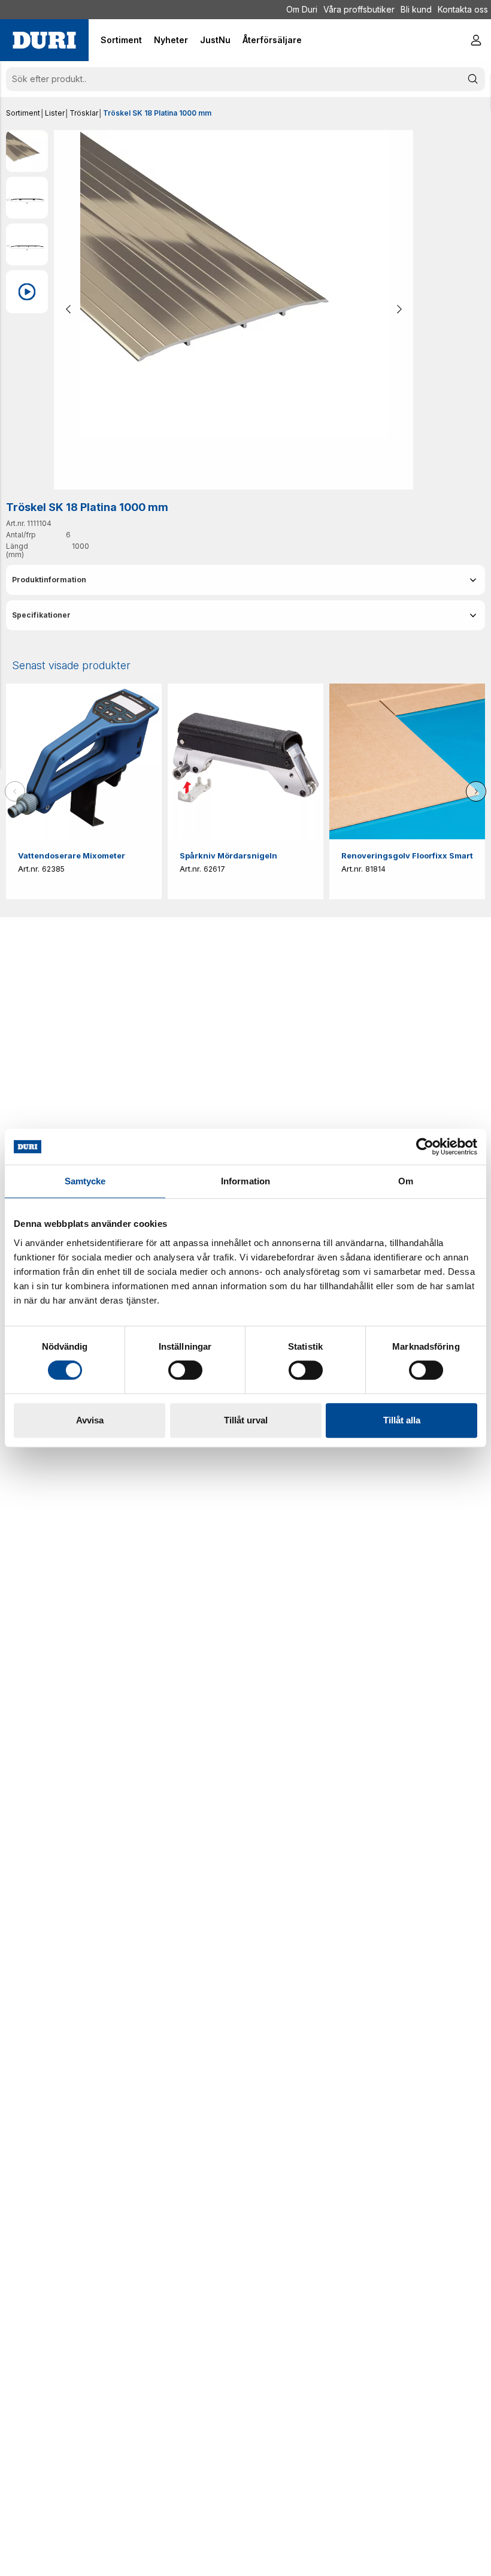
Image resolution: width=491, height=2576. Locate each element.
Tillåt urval (246, 1420)
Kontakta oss (463, 9)
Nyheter (171, 40)
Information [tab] (245, 1181)
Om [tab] (406, 1181)
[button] (245, 580)
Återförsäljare (272, 40)
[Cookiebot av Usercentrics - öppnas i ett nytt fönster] (425, 1147)
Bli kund (416, 9)
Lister (55, 113)
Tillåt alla (402, 1420)
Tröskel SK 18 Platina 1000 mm (157, 113)
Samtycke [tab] (85, 1181)
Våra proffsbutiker (359, 9)
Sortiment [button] (121, 40)
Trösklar (84, 113)
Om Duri (302, 9)
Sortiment (23, 113)
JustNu (215, 40)
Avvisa (90, 1420)
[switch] (185, 1370)
